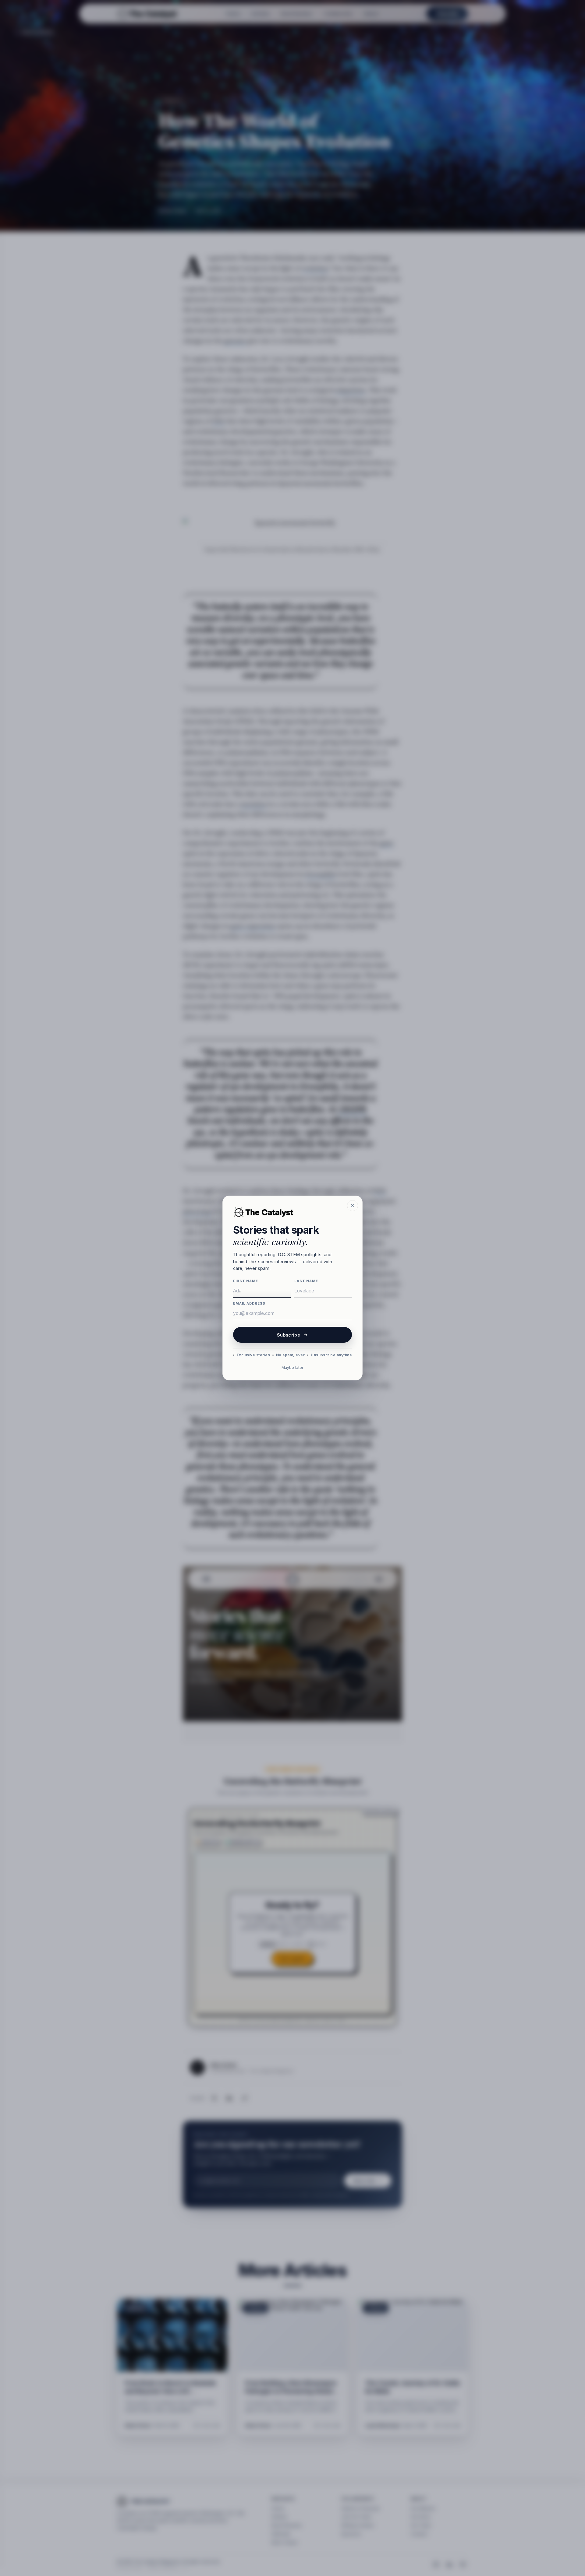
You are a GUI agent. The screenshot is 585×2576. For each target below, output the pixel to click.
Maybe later (292, 1367)
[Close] (353, 1206)
